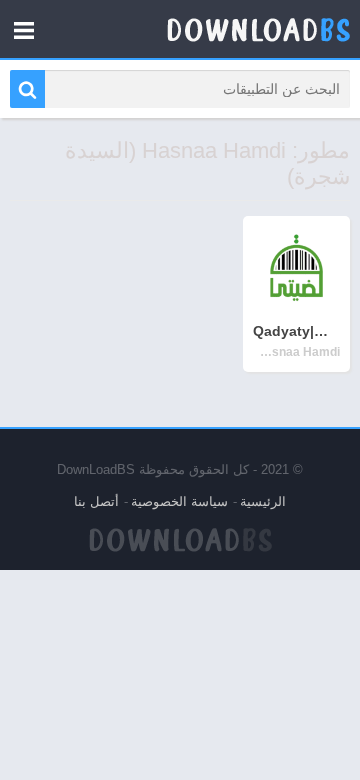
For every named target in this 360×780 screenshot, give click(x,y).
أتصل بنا (96, 501)
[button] (27, 89)
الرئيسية (263, 501)
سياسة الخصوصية (179, 501)
